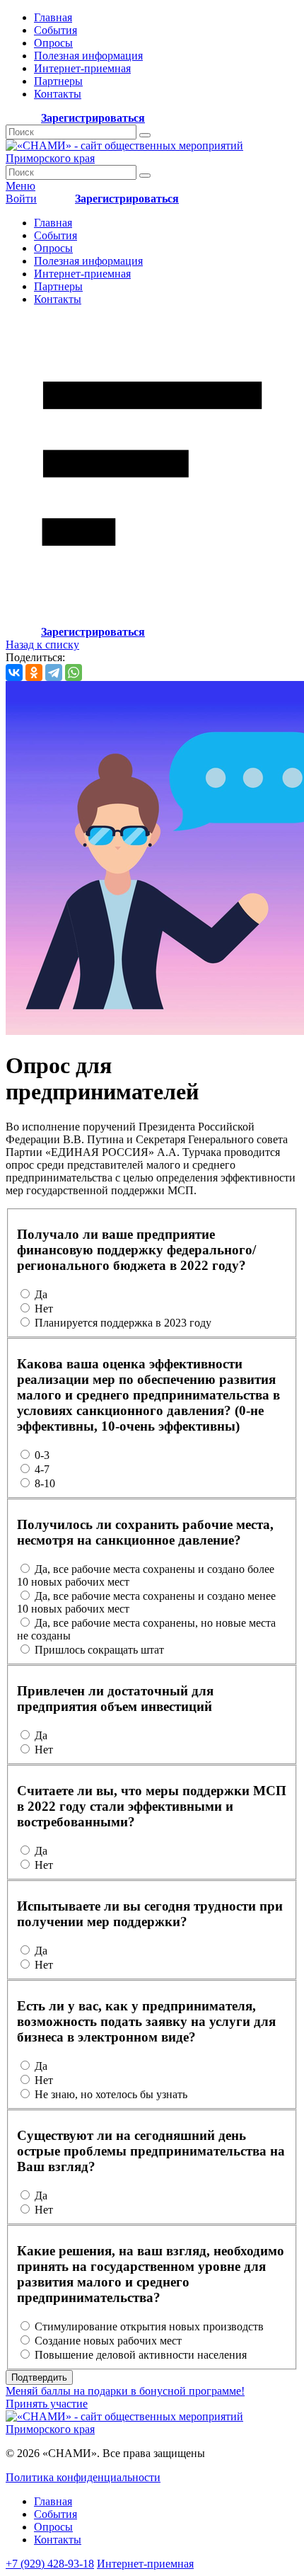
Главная (53, 17)
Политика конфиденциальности (83, 2477)
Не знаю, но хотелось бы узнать (111, 2094)
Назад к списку (42, 645)
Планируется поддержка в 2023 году (123, 1323)
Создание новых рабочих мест (108, 2341)
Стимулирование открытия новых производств (149, 2326)
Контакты (58, 94)
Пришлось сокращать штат (99, 1650)
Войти (21, 199)
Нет (44, 1309)
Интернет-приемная (82, 68)
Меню (21, 186)
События (55, 30)
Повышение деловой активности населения (141, 2355)
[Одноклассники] (34, 672)
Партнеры (58, 81)
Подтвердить (39, 2377)
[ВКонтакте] (14, 672)
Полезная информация (88, 56)
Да (41, 1294)
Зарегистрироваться (93, 118)
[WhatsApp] (74, 672)
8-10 (45, 1483)
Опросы (53, 43)
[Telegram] (54, 672)
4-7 (42, 1469)
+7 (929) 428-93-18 (50, 2564)
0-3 (42, 1455)
